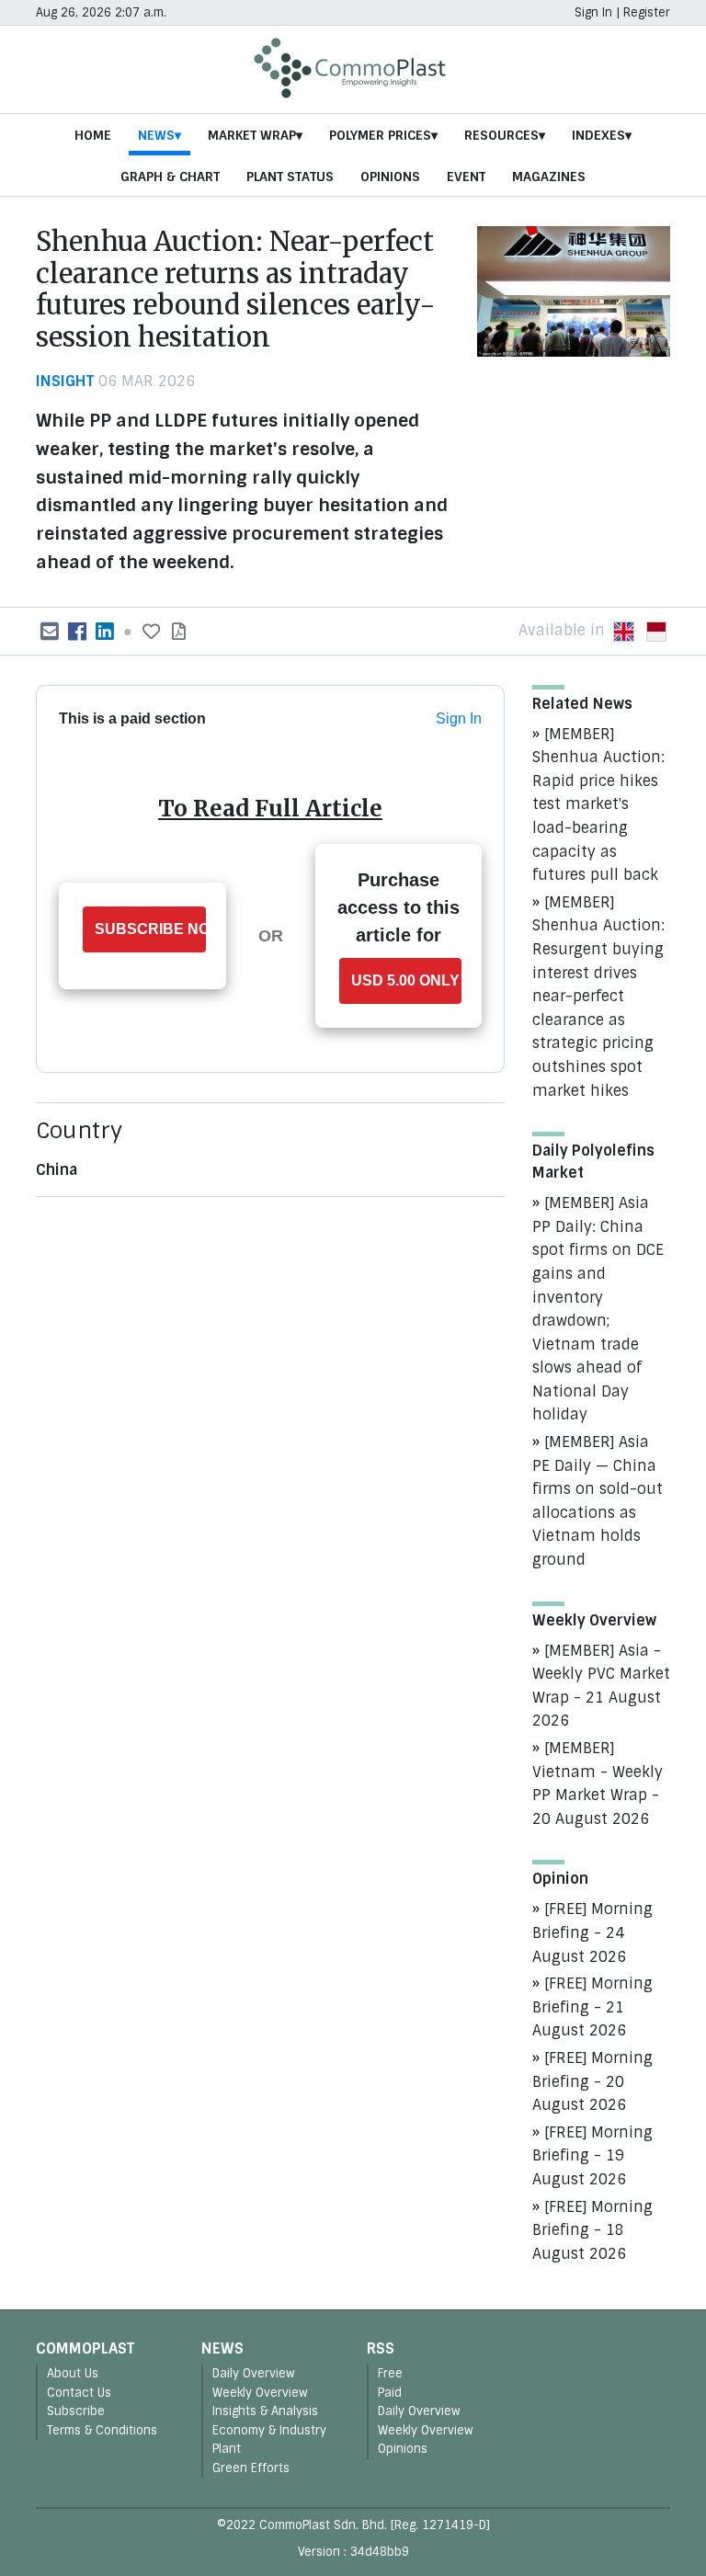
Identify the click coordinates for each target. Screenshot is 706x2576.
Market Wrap (252, 135)
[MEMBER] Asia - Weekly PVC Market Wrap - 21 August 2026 (601, 1686)
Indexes (598, 135)
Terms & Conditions (102, 2430)
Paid (390, 2393)
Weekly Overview (260, 2393)
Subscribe (76, 2411)
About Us (73, 2373)
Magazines (549, 177)
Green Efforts (251, 2468)
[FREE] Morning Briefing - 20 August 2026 (592, 2081)
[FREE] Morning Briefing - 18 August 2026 (592, 2230)
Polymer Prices (380, 135)
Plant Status (290, 177)
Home (93, 135)
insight (65, 381)
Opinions (390, 177)
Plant (227, 2449)
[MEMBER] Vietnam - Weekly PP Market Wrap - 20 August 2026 (598, 1784)
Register (647, 12)
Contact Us (79, 2393)
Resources (501, 135)
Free (390, 2373)
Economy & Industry (269, 2430)
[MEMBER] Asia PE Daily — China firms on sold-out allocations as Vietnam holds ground (598, 1501)
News (156, 135)
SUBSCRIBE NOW (150, 929)
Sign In (593, 12)
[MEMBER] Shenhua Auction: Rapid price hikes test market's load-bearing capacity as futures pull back (598, 805)
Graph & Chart (170, 177)
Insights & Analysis (265, 2411)
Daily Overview (254, 2373)
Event (466, 177)
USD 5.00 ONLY (405, 980)
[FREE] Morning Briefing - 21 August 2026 (592, 2007)
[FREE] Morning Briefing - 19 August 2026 (592, 2156)
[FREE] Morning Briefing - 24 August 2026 (592, 1932)
